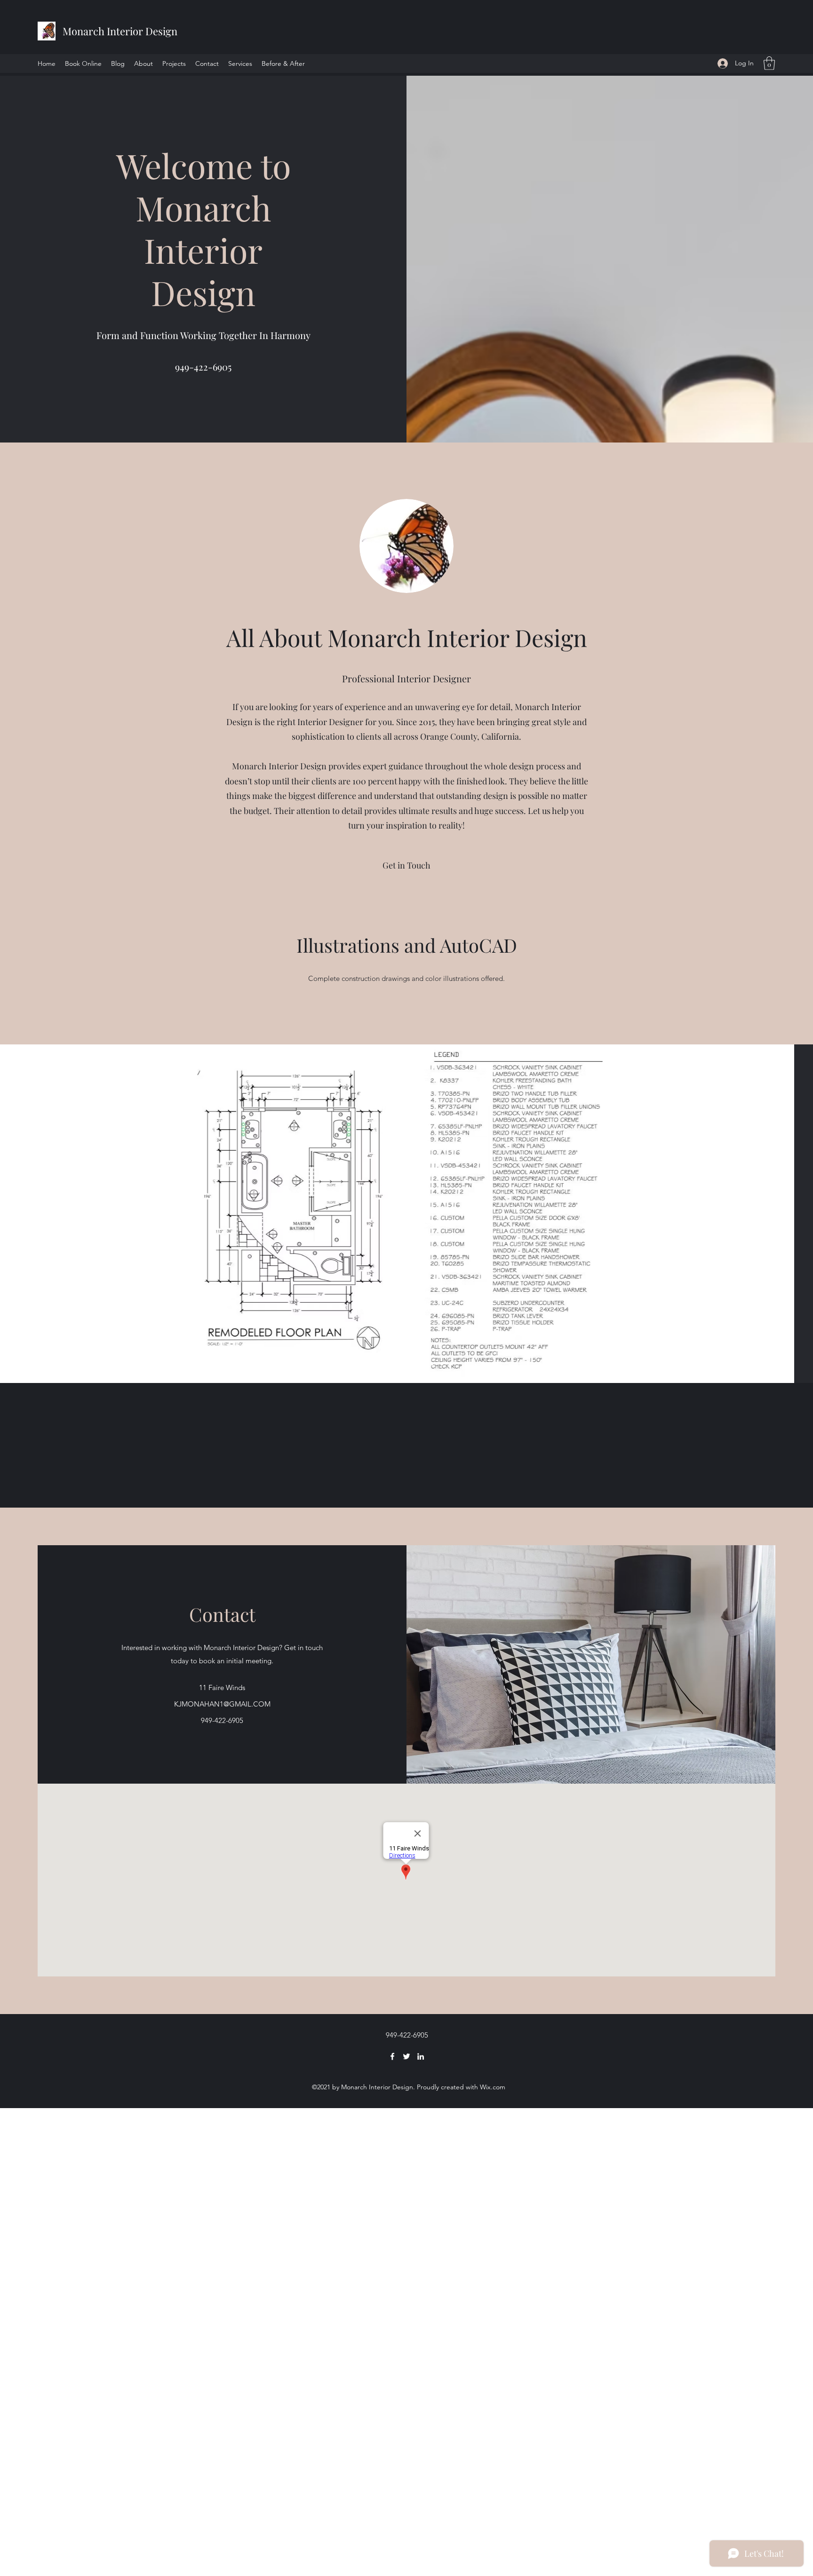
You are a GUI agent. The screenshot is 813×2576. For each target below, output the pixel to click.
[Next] (774, 1214)
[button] (769, 63)
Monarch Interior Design (120, 31)
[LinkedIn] (421, 2056)
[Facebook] (392, 2056)
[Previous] (39, 1214)
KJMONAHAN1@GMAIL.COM (222, 1704)
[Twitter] (406, 2056)
